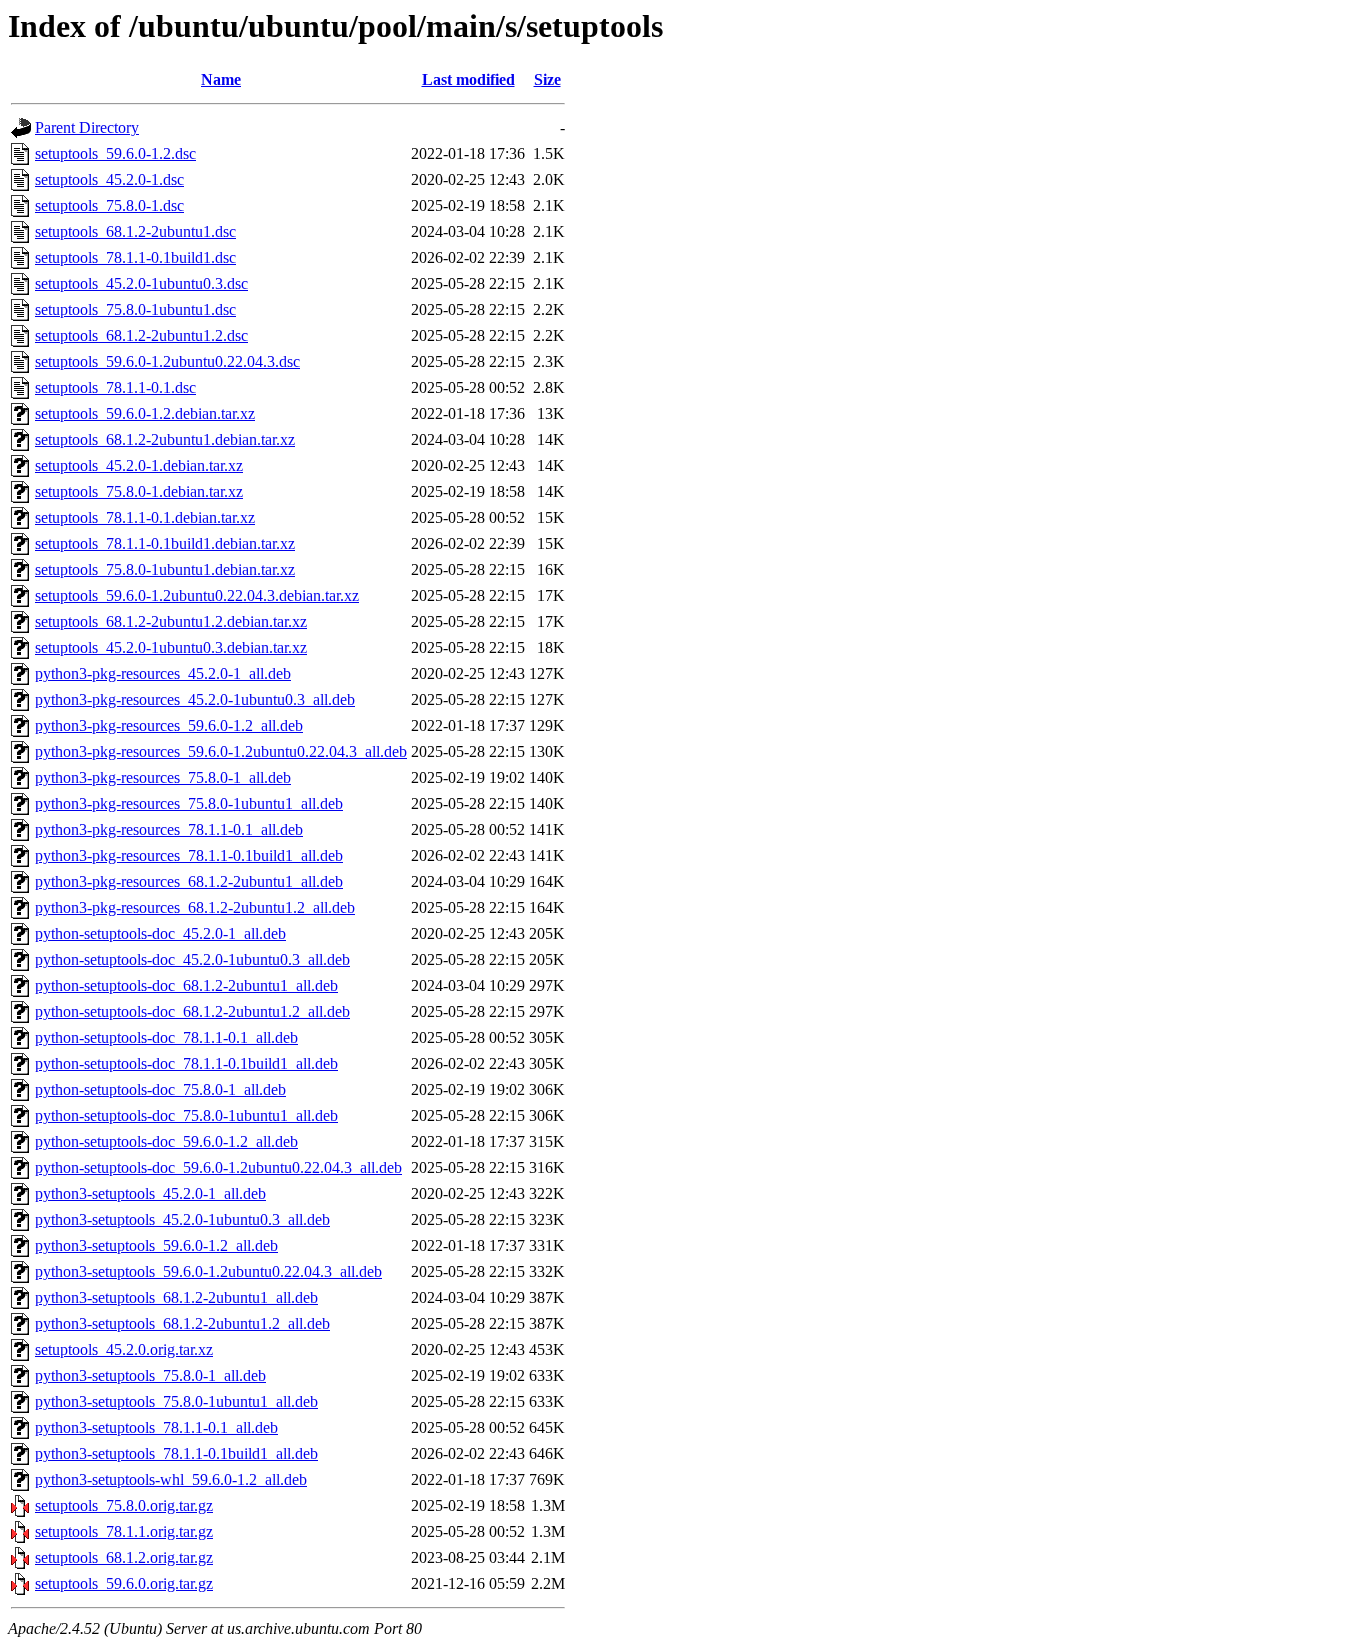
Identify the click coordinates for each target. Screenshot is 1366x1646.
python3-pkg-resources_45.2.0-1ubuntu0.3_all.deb (195, 699)
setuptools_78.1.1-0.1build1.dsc (135, 257)
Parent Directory (87, 127)
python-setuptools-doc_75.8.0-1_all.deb (160, 1089)
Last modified (468, 79)
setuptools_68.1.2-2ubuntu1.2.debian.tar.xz (171, 621)
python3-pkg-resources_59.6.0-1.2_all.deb (169, 725)
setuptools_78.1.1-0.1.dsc (115, 387)
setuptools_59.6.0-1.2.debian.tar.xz (145, 413)
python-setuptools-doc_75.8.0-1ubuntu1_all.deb (186, 1115)
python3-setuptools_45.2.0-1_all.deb (150, 1193)
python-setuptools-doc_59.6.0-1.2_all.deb (166, 1141)
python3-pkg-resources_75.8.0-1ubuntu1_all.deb (189, 803)
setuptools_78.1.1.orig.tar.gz (124, 1531)
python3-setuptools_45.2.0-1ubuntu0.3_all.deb (182, 1219)
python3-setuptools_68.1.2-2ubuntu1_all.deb (176, 1297)
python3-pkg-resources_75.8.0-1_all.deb (163, 777)
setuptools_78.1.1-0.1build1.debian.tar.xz (165, 543)
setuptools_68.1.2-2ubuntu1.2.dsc (141, 335)
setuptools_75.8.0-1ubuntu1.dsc (135, 309)
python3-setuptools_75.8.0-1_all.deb (150, 1375)
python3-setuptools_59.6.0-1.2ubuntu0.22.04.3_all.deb (208, 1271)
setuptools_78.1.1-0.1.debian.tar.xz (145, 517)
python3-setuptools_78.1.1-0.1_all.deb (156, 1427)
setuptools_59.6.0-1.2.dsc (115, 153)
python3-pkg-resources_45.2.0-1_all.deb (163, 673)
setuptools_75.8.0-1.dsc (109, 205)
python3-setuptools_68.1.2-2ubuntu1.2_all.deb (182, 1323)
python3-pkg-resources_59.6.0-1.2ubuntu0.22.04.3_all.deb (221, 751)
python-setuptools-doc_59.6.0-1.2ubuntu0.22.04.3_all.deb (218, 1167)
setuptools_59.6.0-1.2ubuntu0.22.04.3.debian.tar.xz (197, 595)
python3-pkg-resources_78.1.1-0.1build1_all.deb (189, 855)
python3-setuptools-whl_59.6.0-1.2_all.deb (171, 1479)
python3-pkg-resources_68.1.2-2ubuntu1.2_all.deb (195, 907)
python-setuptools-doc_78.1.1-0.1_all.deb (166, 1037)
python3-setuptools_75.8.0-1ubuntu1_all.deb (176, 1401)
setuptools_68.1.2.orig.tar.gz (124, 1557)
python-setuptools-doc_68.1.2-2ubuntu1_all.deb (186, 985)
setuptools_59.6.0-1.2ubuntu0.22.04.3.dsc (167, 361)
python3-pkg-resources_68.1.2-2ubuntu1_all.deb (189, 881)
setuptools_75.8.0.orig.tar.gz (124, 1505)
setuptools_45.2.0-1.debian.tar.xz (139, 465)
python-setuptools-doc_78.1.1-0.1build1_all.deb (186, 1063)
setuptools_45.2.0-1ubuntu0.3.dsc (141, 283)
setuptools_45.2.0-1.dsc (109, 179)
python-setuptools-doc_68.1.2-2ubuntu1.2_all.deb (192, 1011)
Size (547, 79)
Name (221, 79)
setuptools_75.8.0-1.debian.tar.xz (139, 491)
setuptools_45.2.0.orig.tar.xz (124, 1349)
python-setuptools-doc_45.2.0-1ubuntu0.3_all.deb (192, 959)
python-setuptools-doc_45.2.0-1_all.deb (160, 933)
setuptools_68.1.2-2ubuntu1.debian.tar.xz (165, 439)
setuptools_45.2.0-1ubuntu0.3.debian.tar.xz (171, 647)
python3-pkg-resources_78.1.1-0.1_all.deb (169, 829)
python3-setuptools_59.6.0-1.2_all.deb (156, 1245)
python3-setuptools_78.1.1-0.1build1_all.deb (176, 1453)
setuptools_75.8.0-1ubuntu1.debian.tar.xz (165, 569)
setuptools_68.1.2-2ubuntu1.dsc (135, 231)
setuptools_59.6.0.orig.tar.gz (124, 1583)
